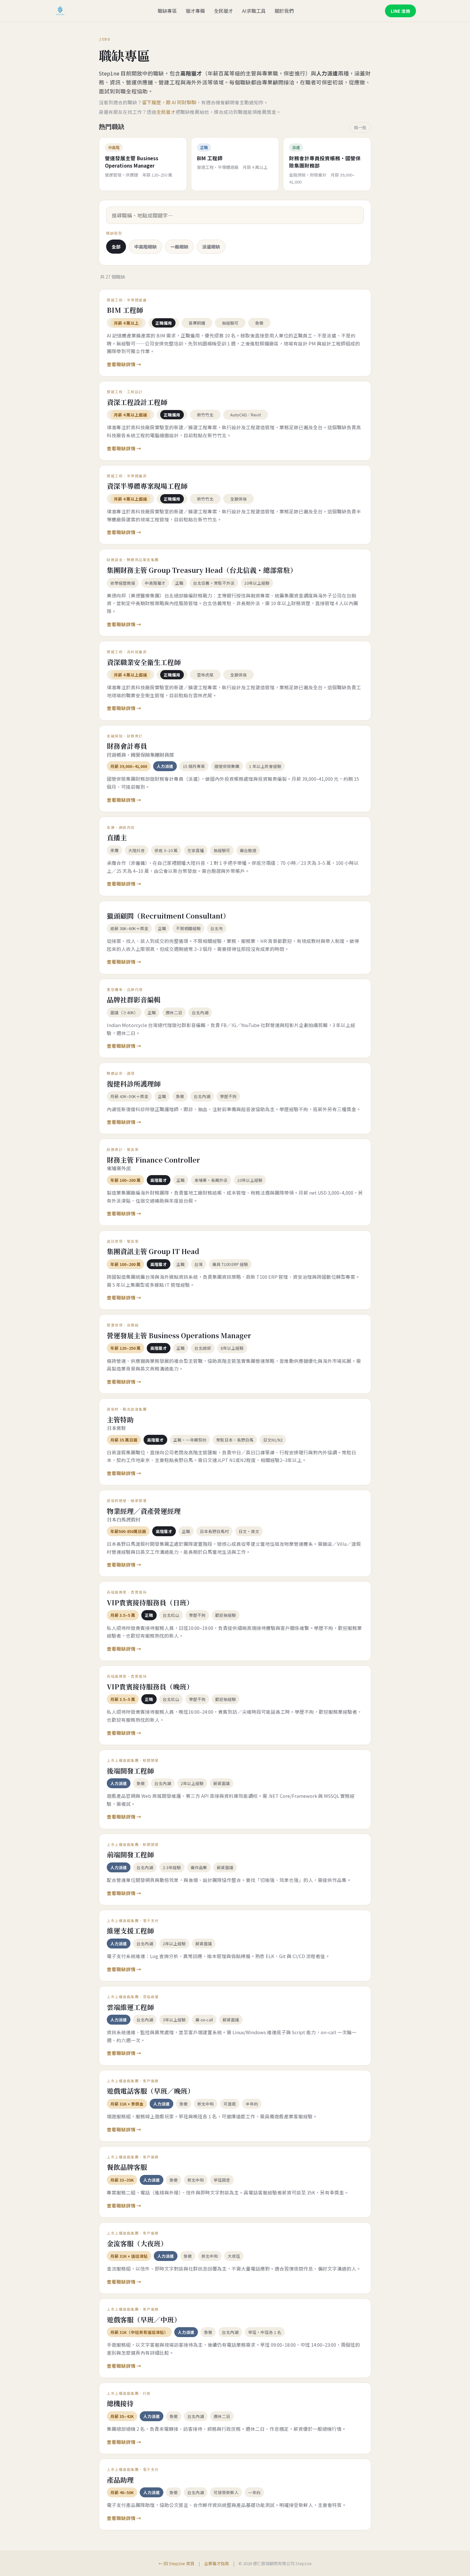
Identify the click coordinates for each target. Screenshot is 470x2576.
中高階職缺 (145, 247)
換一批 (360, 127)
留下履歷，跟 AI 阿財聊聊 (169, 102)
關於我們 (284, 11)
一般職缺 (179, 247)
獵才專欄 (195, 11)
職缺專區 (167, 11)
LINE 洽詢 (400, 11)
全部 (116, 247)
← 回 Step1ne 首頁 (176, 2563)
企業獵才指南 (216, 2563)
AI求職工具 (254, 11)
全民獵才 (223, 11)
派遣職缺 (211, 247)
